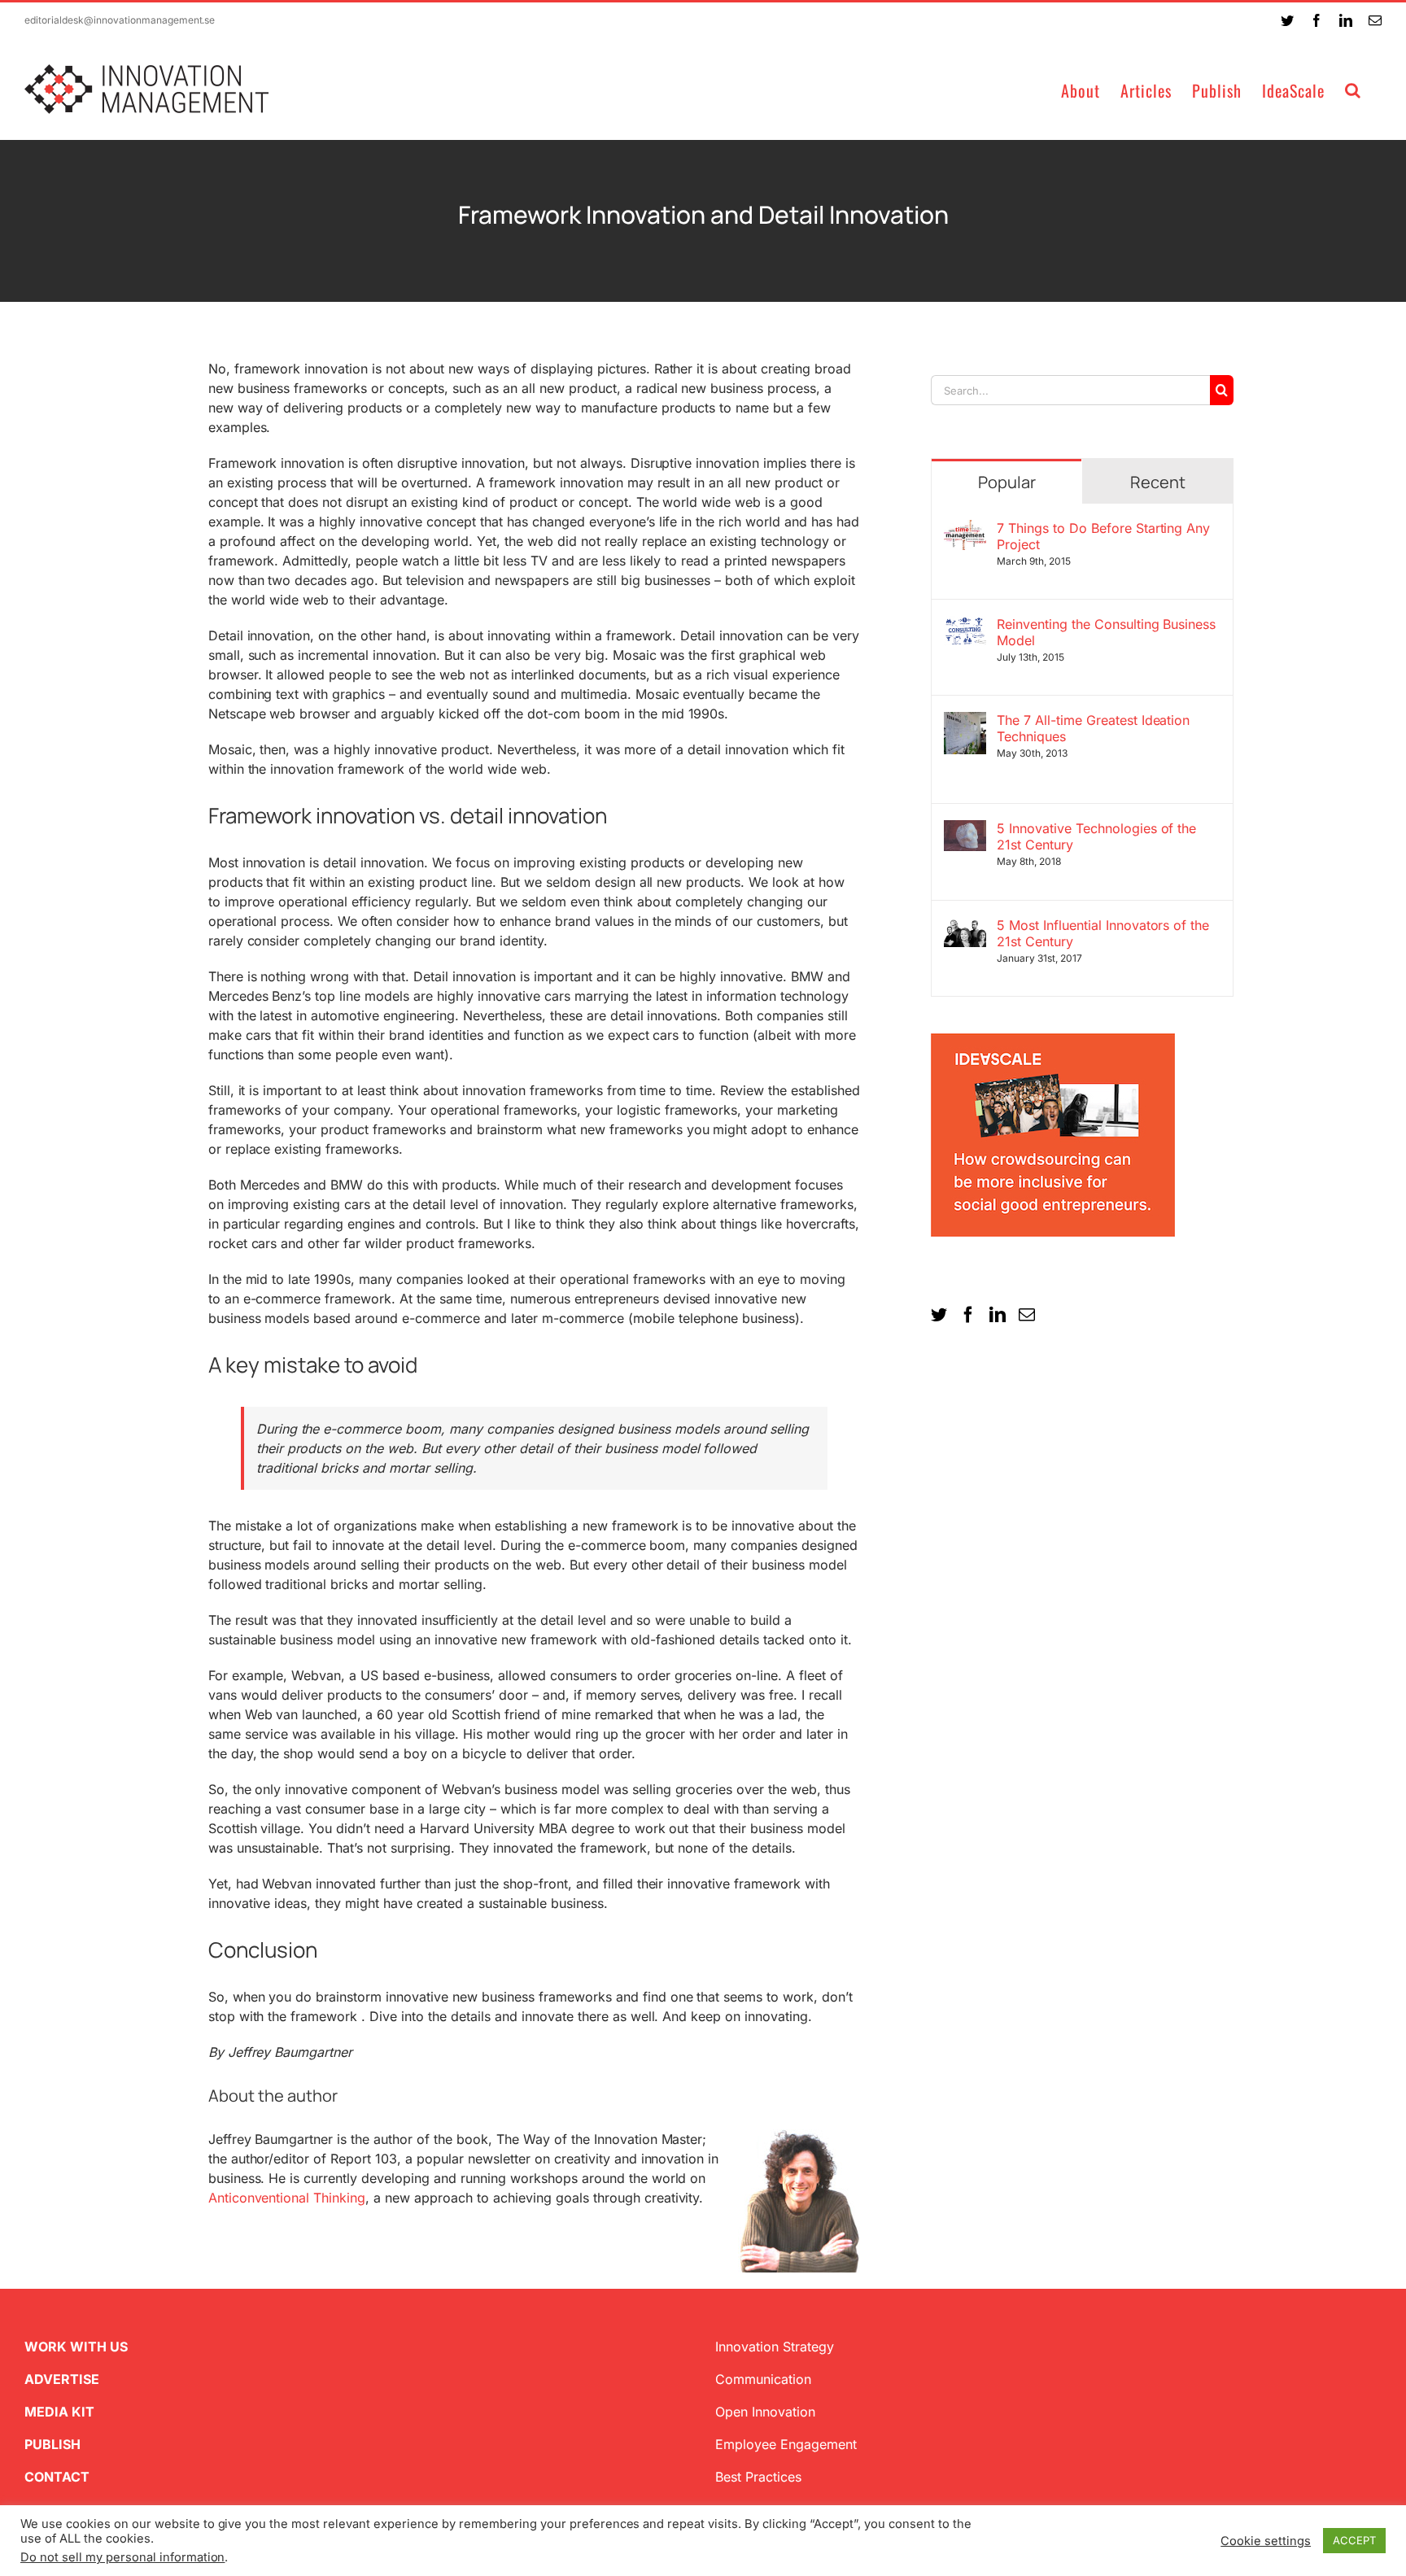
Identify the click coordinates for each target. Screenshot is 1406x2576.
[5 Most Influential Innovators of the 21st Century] (965, 927)
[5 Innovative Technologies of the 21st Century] (965, 830)
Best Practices (758, 2477)
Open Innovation (765, 2412)
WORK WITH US (76, 2347)
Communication (763, 2379)
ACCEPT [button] (1354, 2540)
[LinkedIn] (998, 1315)
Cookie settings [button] (1266, 2541)
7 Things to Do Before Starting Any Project (1104, 536)
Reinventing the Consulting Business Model (1106, 632)
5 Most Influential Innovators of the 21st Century (1103, 933)
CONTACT (57, 2477)
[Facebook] (968, 1315)
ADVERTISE (62, 2379)
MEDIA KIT (59, 2412)
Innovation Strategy (775, 2347)
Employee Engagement (786, 2444)
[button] (1353, 89)
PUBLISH (52, 2444)
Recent (1158, 482)
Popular (1007, 482)
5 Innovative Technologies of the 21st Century (1097, 836)
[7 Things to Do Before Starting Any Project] (965, 530)
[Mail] (1027, 1315)
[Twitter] (939, 1315)
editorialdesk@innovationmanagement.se (120, 20)
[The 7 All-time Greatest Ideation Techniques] (965, 722)
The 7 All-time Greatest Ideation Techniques (1094, 728)
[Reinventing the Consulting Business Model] (965, 626)
